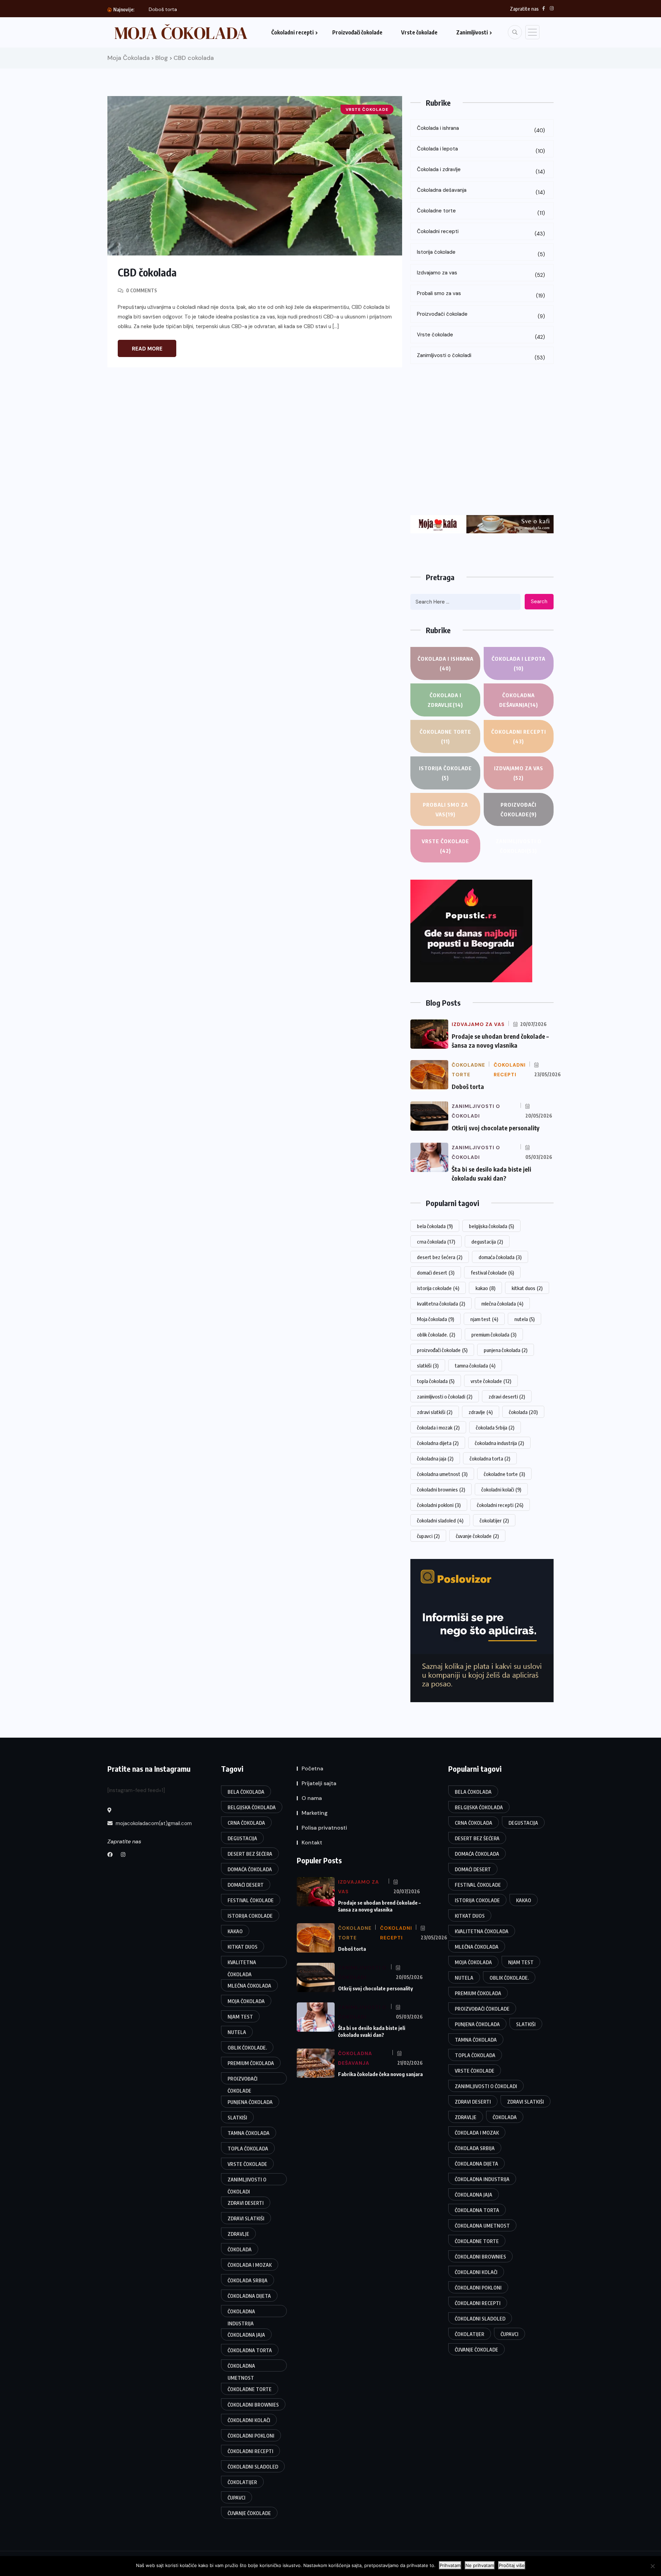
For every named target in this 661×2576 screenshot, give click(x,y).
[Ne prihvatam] (652, 2566)
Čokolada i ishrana (481, 129)
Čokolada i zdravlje (481, 171)
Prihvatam (450, 2565)
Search (539, 601)
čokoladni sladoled (440, 1520)
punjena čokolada (506, 1350)
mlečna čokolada (502, 1303)
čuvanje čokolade (477, 1536)
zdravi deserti (507, 1396)
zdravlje (481, 1412)
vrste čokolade (491, 1381)
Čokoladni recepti (292, 32)
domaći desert (436, 1273)
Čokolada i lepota (481, 150)
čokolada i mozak (438, 1427)
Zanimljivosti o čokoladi (481, 357)
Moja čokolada (436, 1319)
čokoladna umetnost (442, 1474)
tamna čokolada (475, 1365)
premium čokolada (494, 1334)
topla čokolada (436, 1381)
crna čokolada (436, 1242)
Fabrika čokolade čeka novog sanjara (380, 2074)
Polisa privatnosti (324, 1828)
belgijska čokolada (491, 1226)
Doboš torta (163, 9)
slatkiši (428, 1365)
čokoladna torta (490, 1458)
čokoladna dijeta (438, 1443)
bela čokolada (435, 1226)
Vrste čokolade (419, 32)
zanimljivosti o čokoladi (445, 1396)
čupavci (428, 1536)
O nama (312, 1798)
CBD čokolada (147, 272)
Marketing (315, 1813)
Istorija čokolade (481, 253)
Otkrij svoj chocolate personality (496, 1128)
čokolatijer (494, 1520)
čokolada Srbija (495, 1427)
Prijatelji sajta (319, 1783)
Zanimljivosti (472, 32)
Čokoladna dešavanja (481, 191)
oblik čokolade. (436, 1334)
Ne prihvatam (480, 2565)
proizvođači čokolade (442, 1350)
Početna (312, 1768)
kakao (485, 1288)
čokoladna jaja (435, 1458)
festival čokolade (492, 1273)
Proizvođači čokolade (357, 32)
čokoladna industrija (499, 1443)
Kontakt (312, 1842)
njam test (484, 1319)
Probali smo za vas (481, 295)
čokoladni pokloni (439, 1505)
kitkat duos (527, 1288)
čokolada (523, 1412)
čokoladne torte (504, 1474)
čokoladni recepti (500, 1505)
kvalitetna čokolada (441, 1303)
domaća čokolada (500, 1257)
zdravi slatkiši (435, 1412)
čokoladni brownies (441, 1489)
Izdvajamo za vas (481, 274)
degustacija (487, 1242)
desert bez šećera (440, 1257)
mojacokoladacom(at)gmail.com (153, 1823)
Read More (147, 349)
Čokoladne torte (481, 212)
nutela (524, 1319)
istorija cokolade (438, 1288)
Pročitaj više (512, 2565)
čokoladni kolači (501, 1489)
